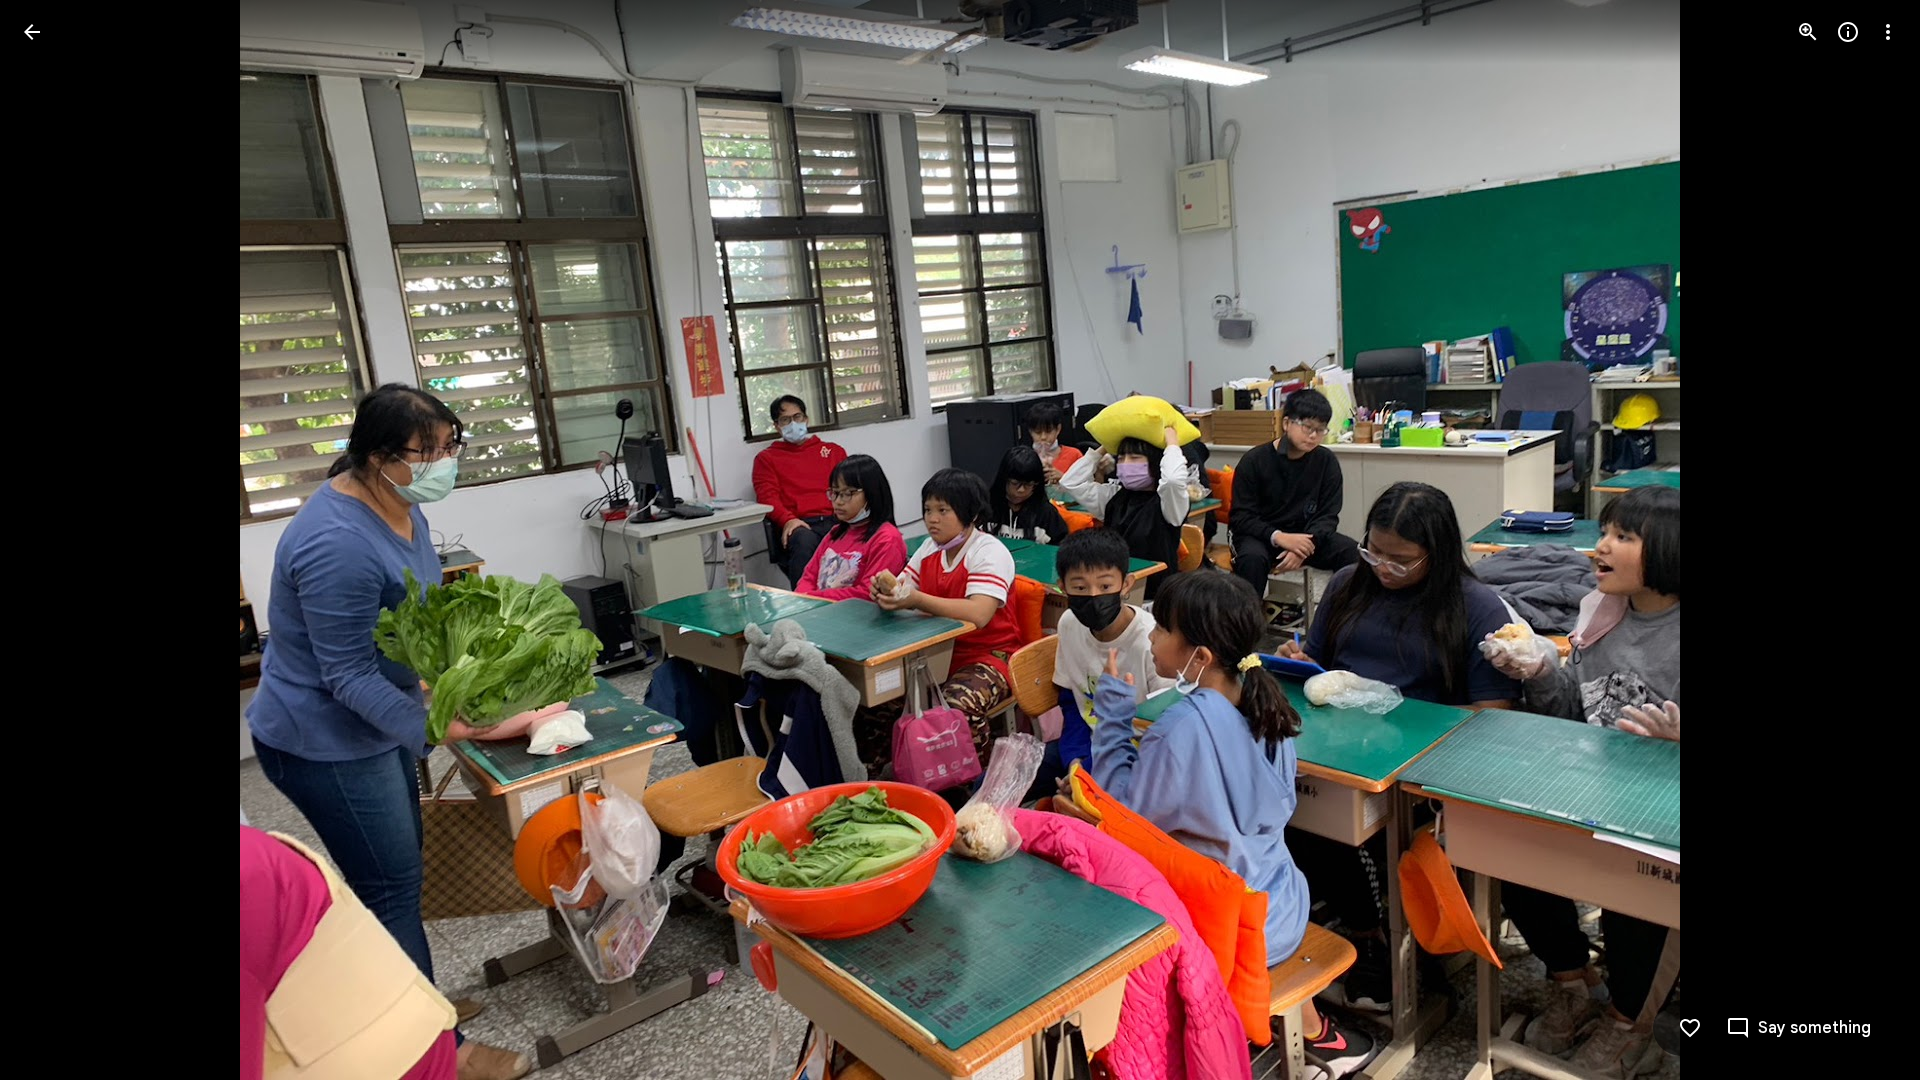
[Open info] (1848, 32)
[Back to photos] (32, 32)
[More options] (1888, 32)
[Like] (1690, 1028)
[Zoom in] (1808, 32)
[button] (56, 540)
